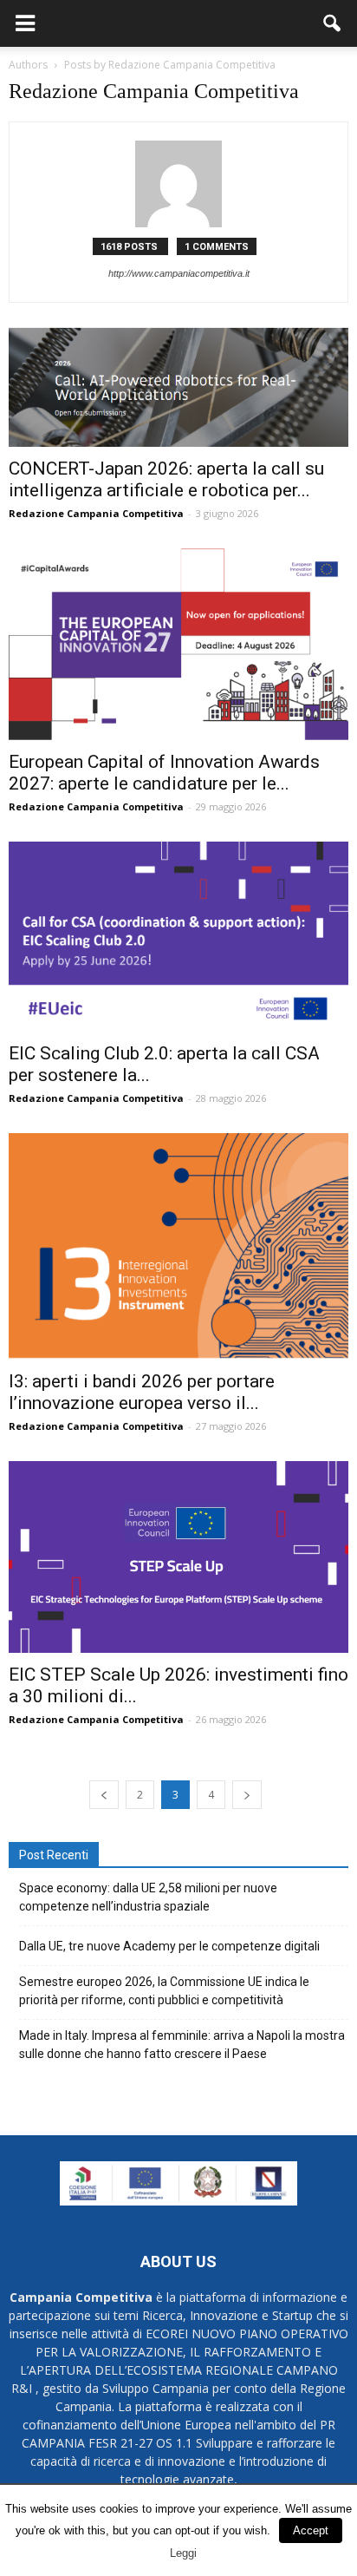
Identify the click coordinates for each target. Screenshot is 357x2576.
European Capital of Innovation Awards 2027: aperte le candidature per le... (164, 773)
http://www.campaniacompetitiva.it (179, 273)
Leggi (183, 2553)
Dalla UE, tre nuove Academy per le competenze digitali (169, 1946)
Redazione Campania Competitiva (96, 513)
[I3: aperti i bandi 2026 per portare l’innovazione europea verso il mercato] (178, 1246)
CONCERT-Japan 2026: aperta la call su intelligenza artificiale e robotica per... (166, 479)
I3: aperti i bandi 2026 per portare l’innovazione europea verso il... (142, 1392)
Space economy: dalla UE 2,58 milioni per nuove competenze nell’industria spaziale (148, 1897)
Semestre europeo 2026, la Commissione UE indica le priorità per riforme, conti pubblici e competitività (164, 1991)
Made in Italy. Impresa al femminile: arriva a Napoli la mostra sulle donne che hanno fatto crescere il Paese (182, 2045)
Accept (311, 2530)
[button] (333, 23)
